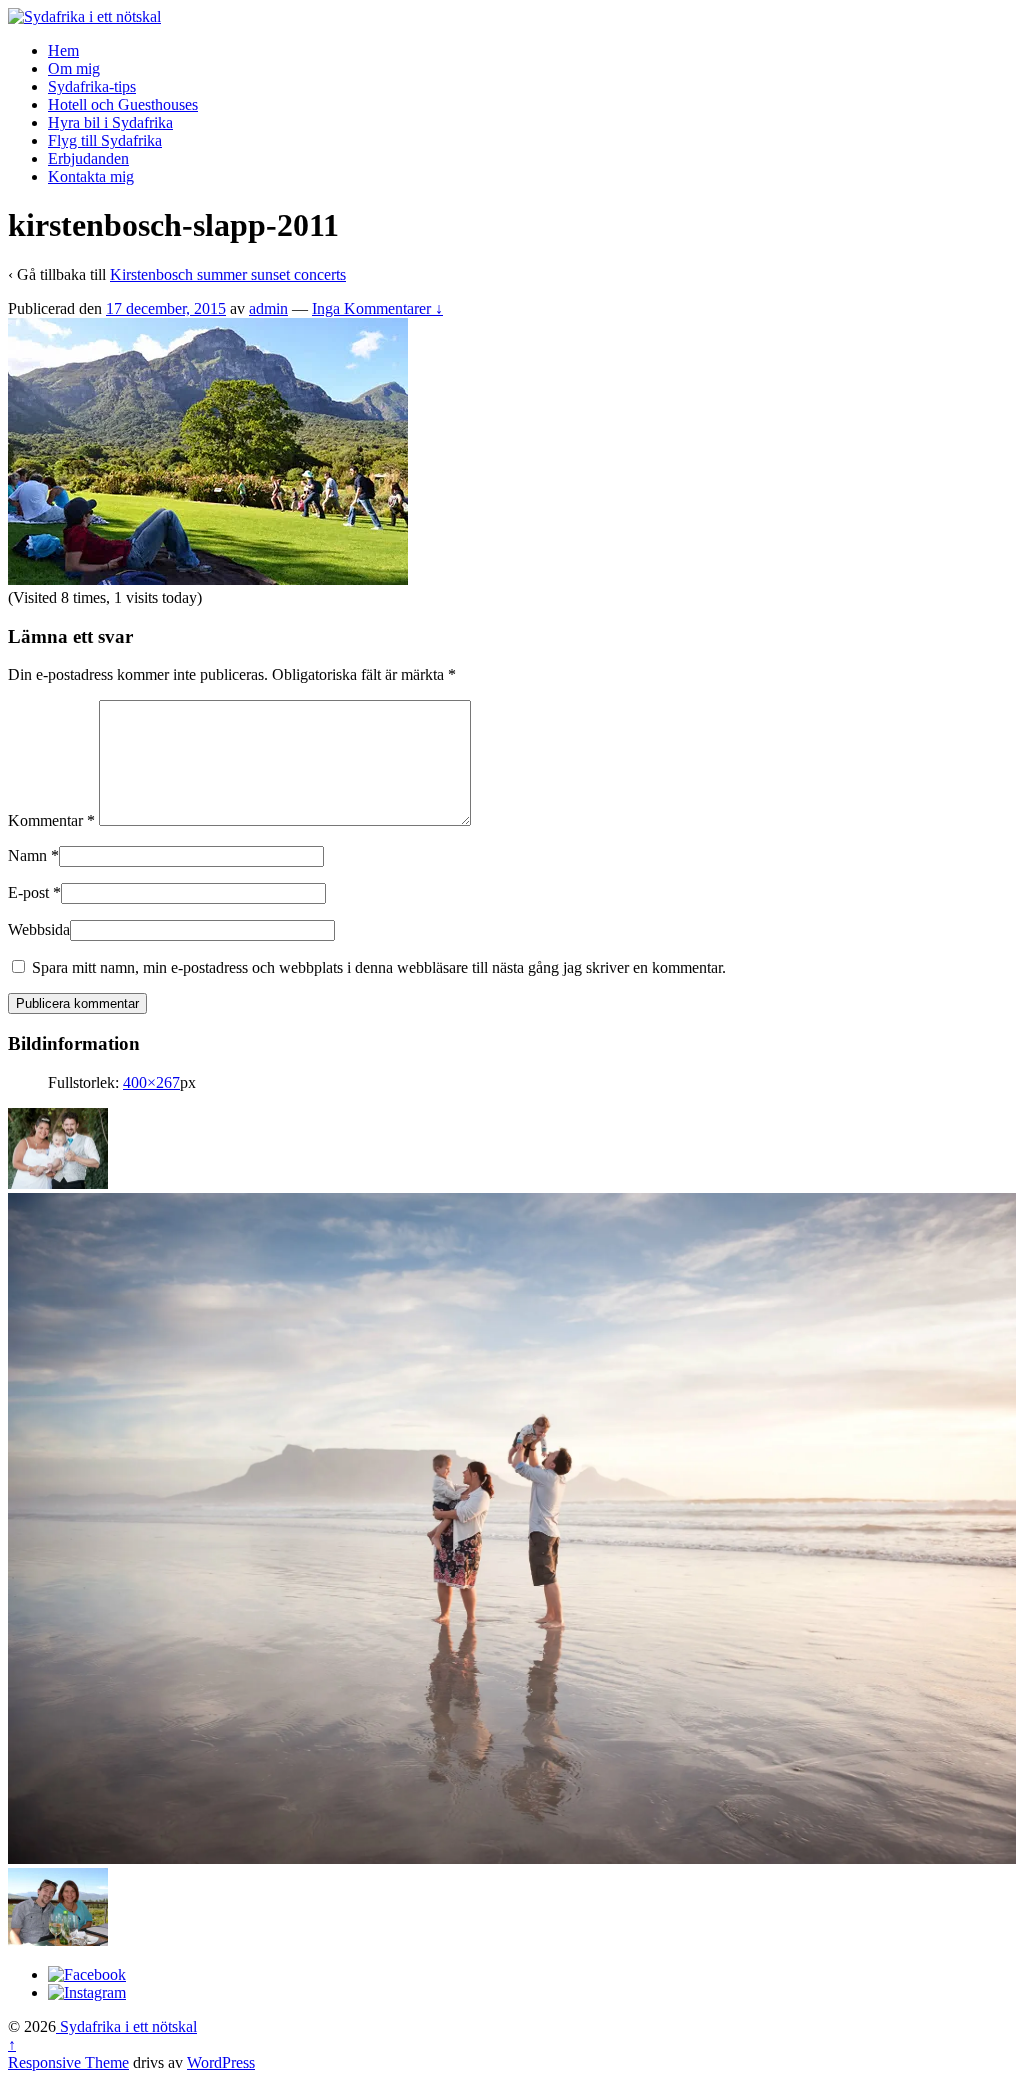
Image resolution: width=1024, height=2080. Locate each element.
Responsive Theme (68, 2062)
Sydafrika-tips (92, 86)
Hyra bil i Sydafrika (110, 122)
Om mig (74, 68)
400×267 (151, 1082)
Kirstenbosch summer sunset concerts (228, 274)
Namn (27, 855)
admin (268, 308)
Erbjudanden (88, 158)
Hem (63, 50)
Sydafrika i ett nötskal (126, 2026)
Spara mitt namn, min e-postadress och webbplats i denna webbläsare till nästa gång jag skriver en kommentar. (379, 967)
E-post (28, 892)
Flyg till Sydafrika (105, 140)
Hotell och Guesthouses (123, 104)
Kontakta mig (91, 176)
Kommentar (51, 820)
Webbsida (39, 929)
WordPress (221, 2062)
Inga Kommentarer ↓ (377, 308)
